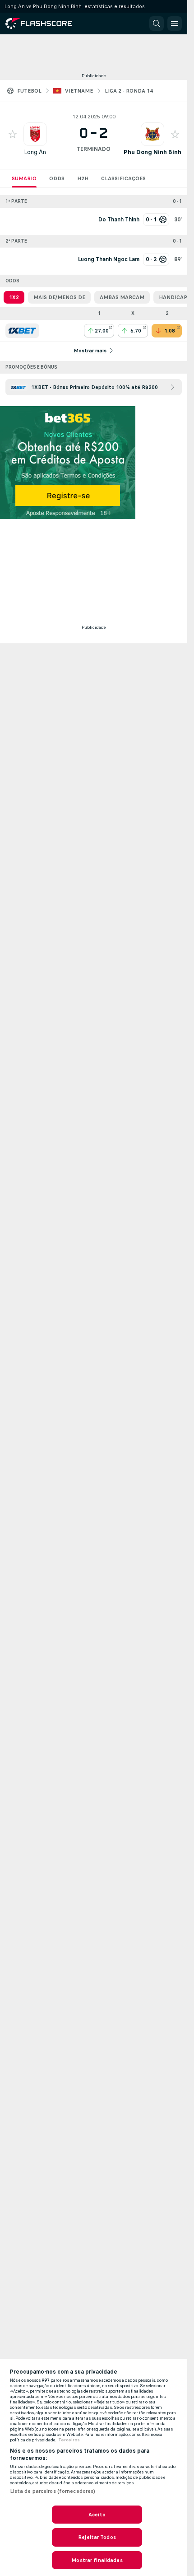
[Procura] (157, 23)
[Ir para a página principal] (45, 23)
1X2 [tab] (14, 297)
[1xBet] (22, 331)
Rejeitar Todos (97, 2537)
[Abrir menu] (175, 23)
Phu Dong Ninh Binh (152, 152)
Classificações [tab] (123, 178)
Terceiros (69, 2440)
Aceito (97, 2515)
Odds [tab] (57, 178)
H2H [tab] (83, 178)
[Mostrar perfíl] (35, 134)
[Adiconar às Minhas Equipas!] (13, 134)
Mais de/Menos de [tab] (59, 297)
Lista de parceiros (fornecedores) (53, 2491)
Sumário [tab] (24, 178)
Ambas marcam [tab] (122, 297)
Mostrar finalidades (97, 2560)
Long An (35, 152)
